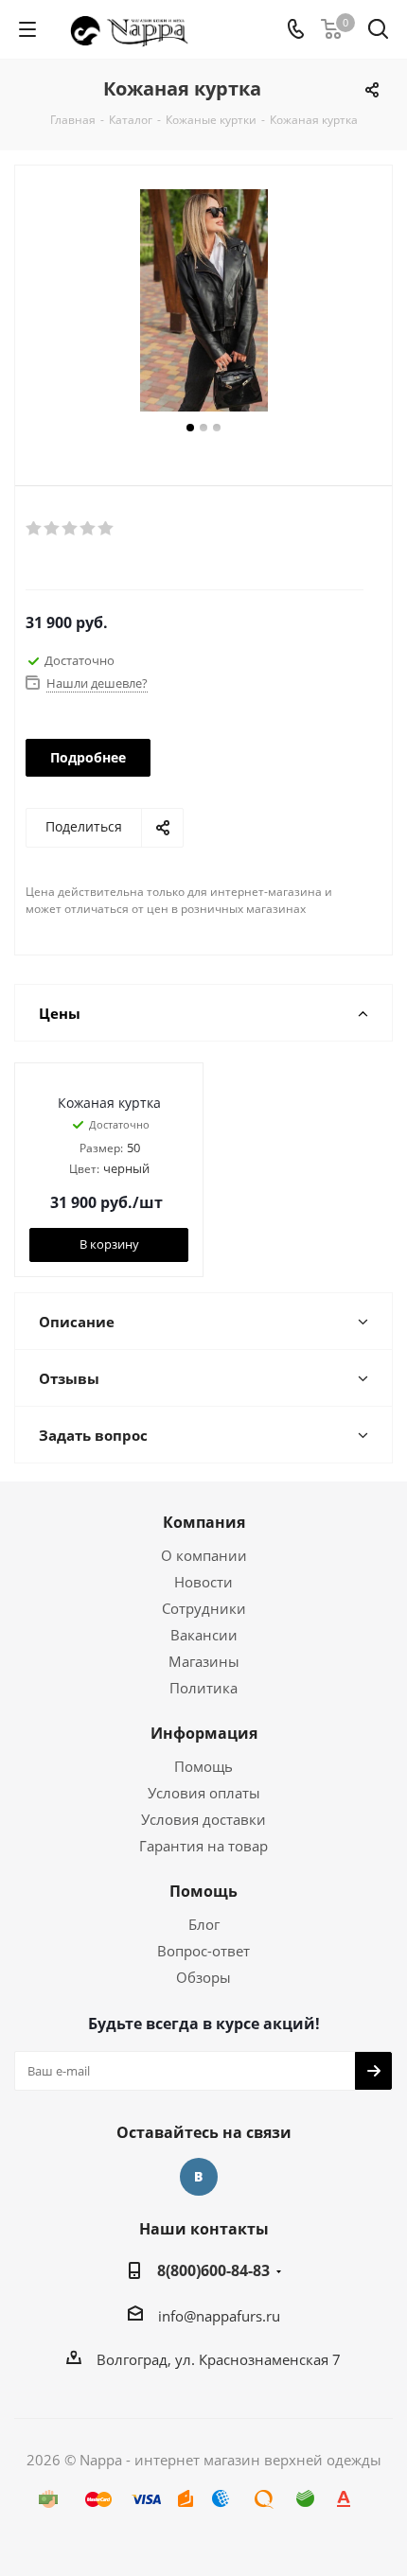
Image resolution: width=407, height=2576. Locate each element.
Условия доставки (203, 1819)
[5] (106, 529)
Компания (204, 1522)
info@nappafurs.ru (219, 2316)
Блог (204, 1924)
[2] (53, 529)
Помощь (203, 1766)
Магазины (204, 1661)
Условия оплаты (204, 1793)
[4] (88, 529)
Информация (204, 1733)
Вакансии (204, 1635)
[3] (71, 529)
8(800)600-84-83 (213, 2270)
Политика (203, 1688)
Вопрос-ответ (203, 1951)
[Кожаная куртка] (203, 303)
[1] (35, 529)
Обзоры (203, 1977)
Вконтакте (199, 2177)
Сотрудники (204, 1608)
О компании (204, 1555)
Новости (203, 1582)
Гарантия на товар (203, 1846)
